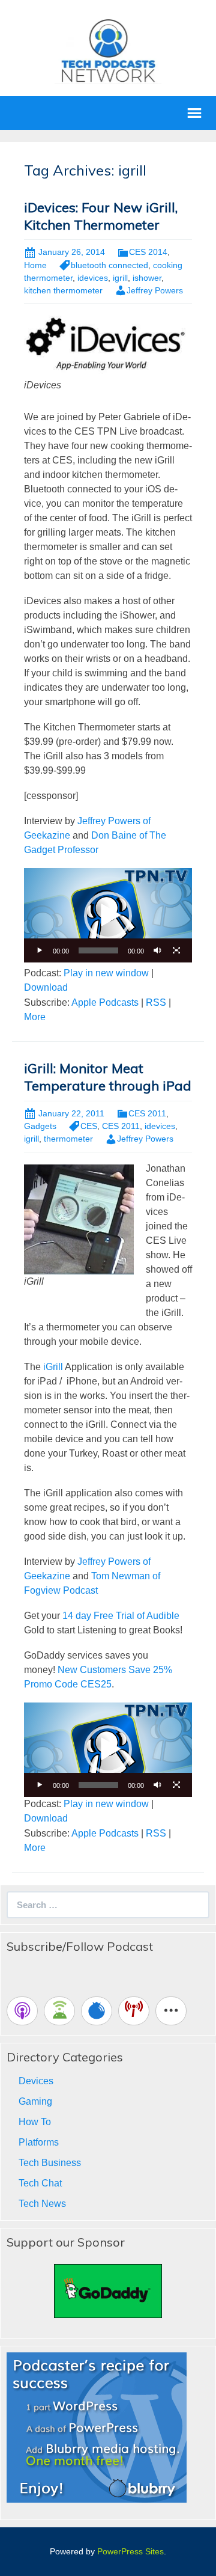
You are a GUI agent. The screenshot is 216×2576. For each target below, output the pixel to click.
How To (35, 2122)
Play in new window (106, 973)
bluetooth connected (109, 265)
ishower (147, 278)
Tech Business (50, 2163)
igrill (120, 278)
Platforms (39, 2142)
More (35, 1017)
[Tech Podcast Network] (108, 50)
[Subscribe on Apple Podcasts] (22, 2011)
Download (46, 987)
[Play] (40, 950)
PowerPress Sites (130, 2551)
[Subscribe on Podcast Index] (134, 2011)
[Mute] (157, 950)
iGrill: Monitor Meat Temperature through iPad (108, 1077)
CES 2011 (147, 1113)
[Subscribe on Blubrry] (97, 2011)
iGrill (52, 1367)
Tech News (42, 2204)
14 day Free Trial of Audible (121, 1616)
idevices (93, 278)
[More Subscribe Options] (171, 2011)
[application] (108, 916)
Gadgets (40, 1126)
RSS (156, 1002)
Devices (36, 2081)
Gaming (35, 2101)
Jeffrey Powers (155, 290)
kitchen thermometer (63, 290)
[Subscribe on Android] (59, 2011)
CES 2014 (148, 252)
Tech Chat (40, 2183)
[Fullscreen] (176, 950)
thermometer (68, 1139)
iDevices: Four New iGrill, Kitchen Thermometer (101, 216)
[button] (108, 916)
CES (89, 1126)
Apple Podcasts (105, 1002)
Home (35, 265)
